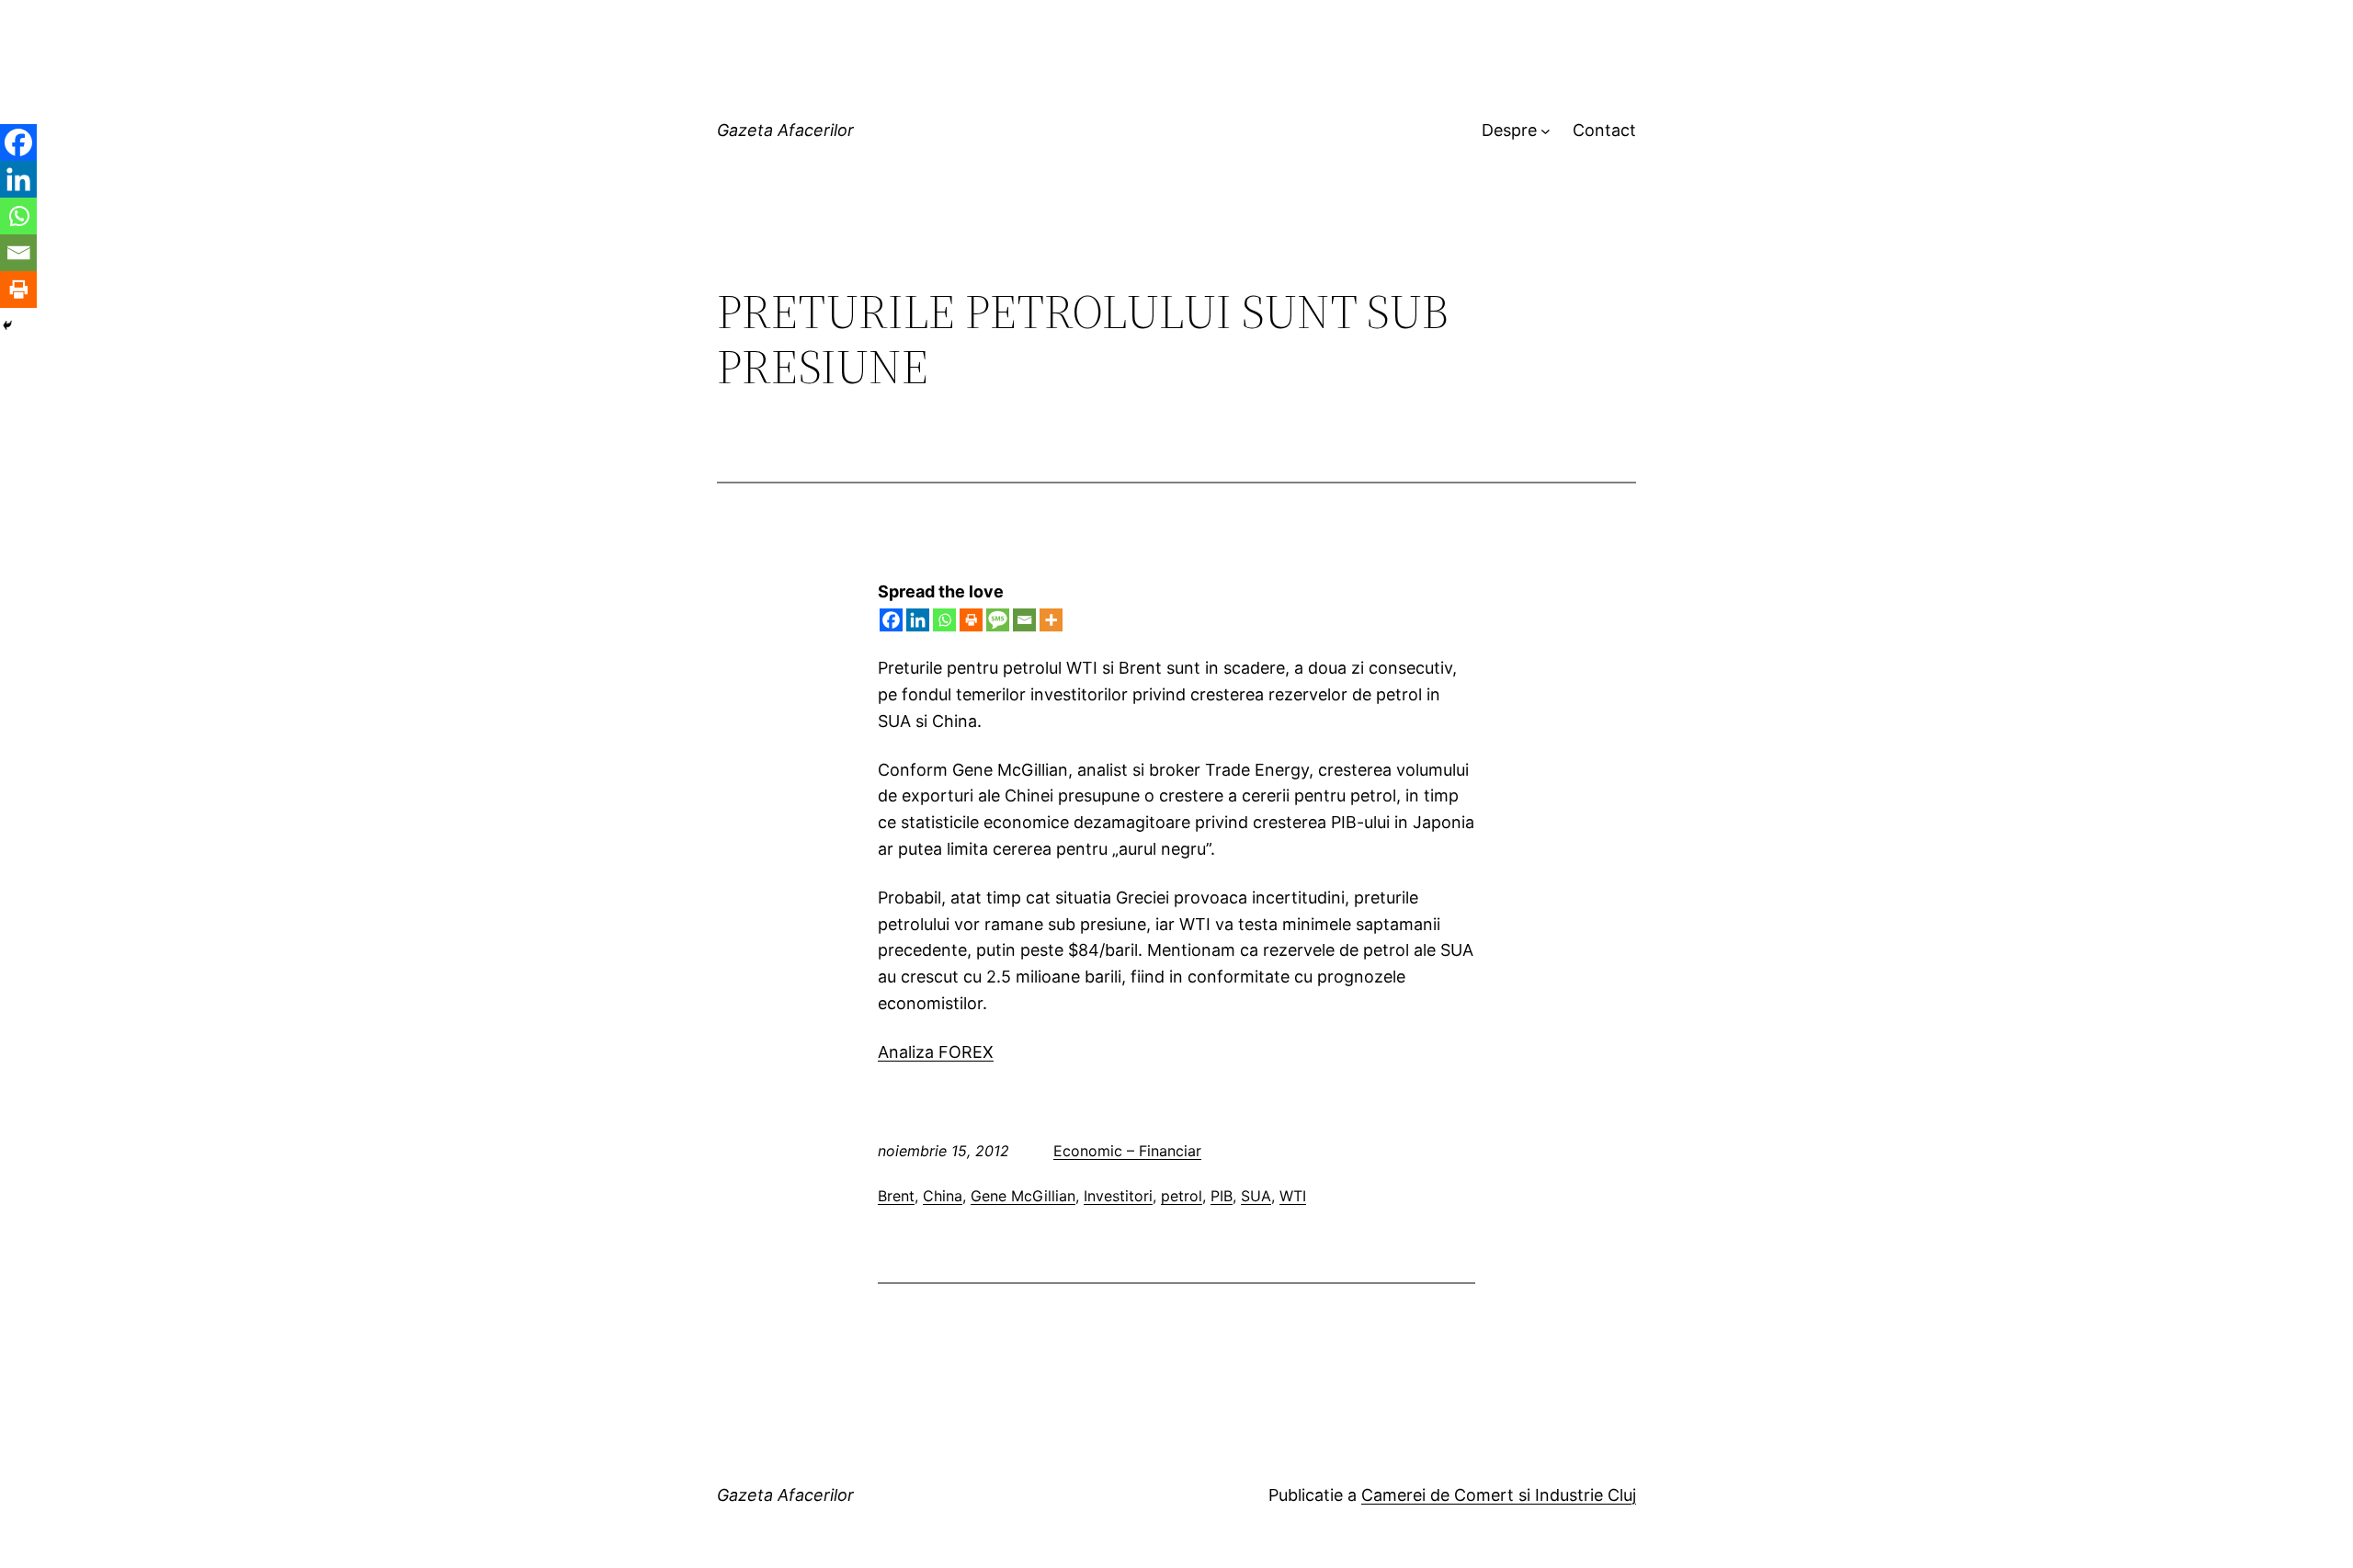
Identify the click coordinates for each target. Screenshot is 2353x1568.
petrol (1182, 1196)
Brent (896, 1196)
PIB (1222, 1196)
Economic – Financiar (1127, 1151)
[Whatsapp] (944, 620)
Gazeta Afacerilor (785, 130)
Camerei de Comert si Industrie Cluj (1499, 1495)
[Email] (1024, 620)
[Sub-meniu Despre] (1546, 131)
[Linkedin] (918, 620)
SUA (1256, 1196)
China (943, 1196)
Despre (1509, 130)
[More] (1051, 620)
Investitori (1118, 1196)
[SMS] (998, 620)
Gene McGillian (1023, 1196)
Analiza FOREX (936, 1052)
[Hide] (7, 325)
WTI (1293, 1196)
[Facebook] (891, 620)
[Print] (971, 620)
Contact (1604, 130)
